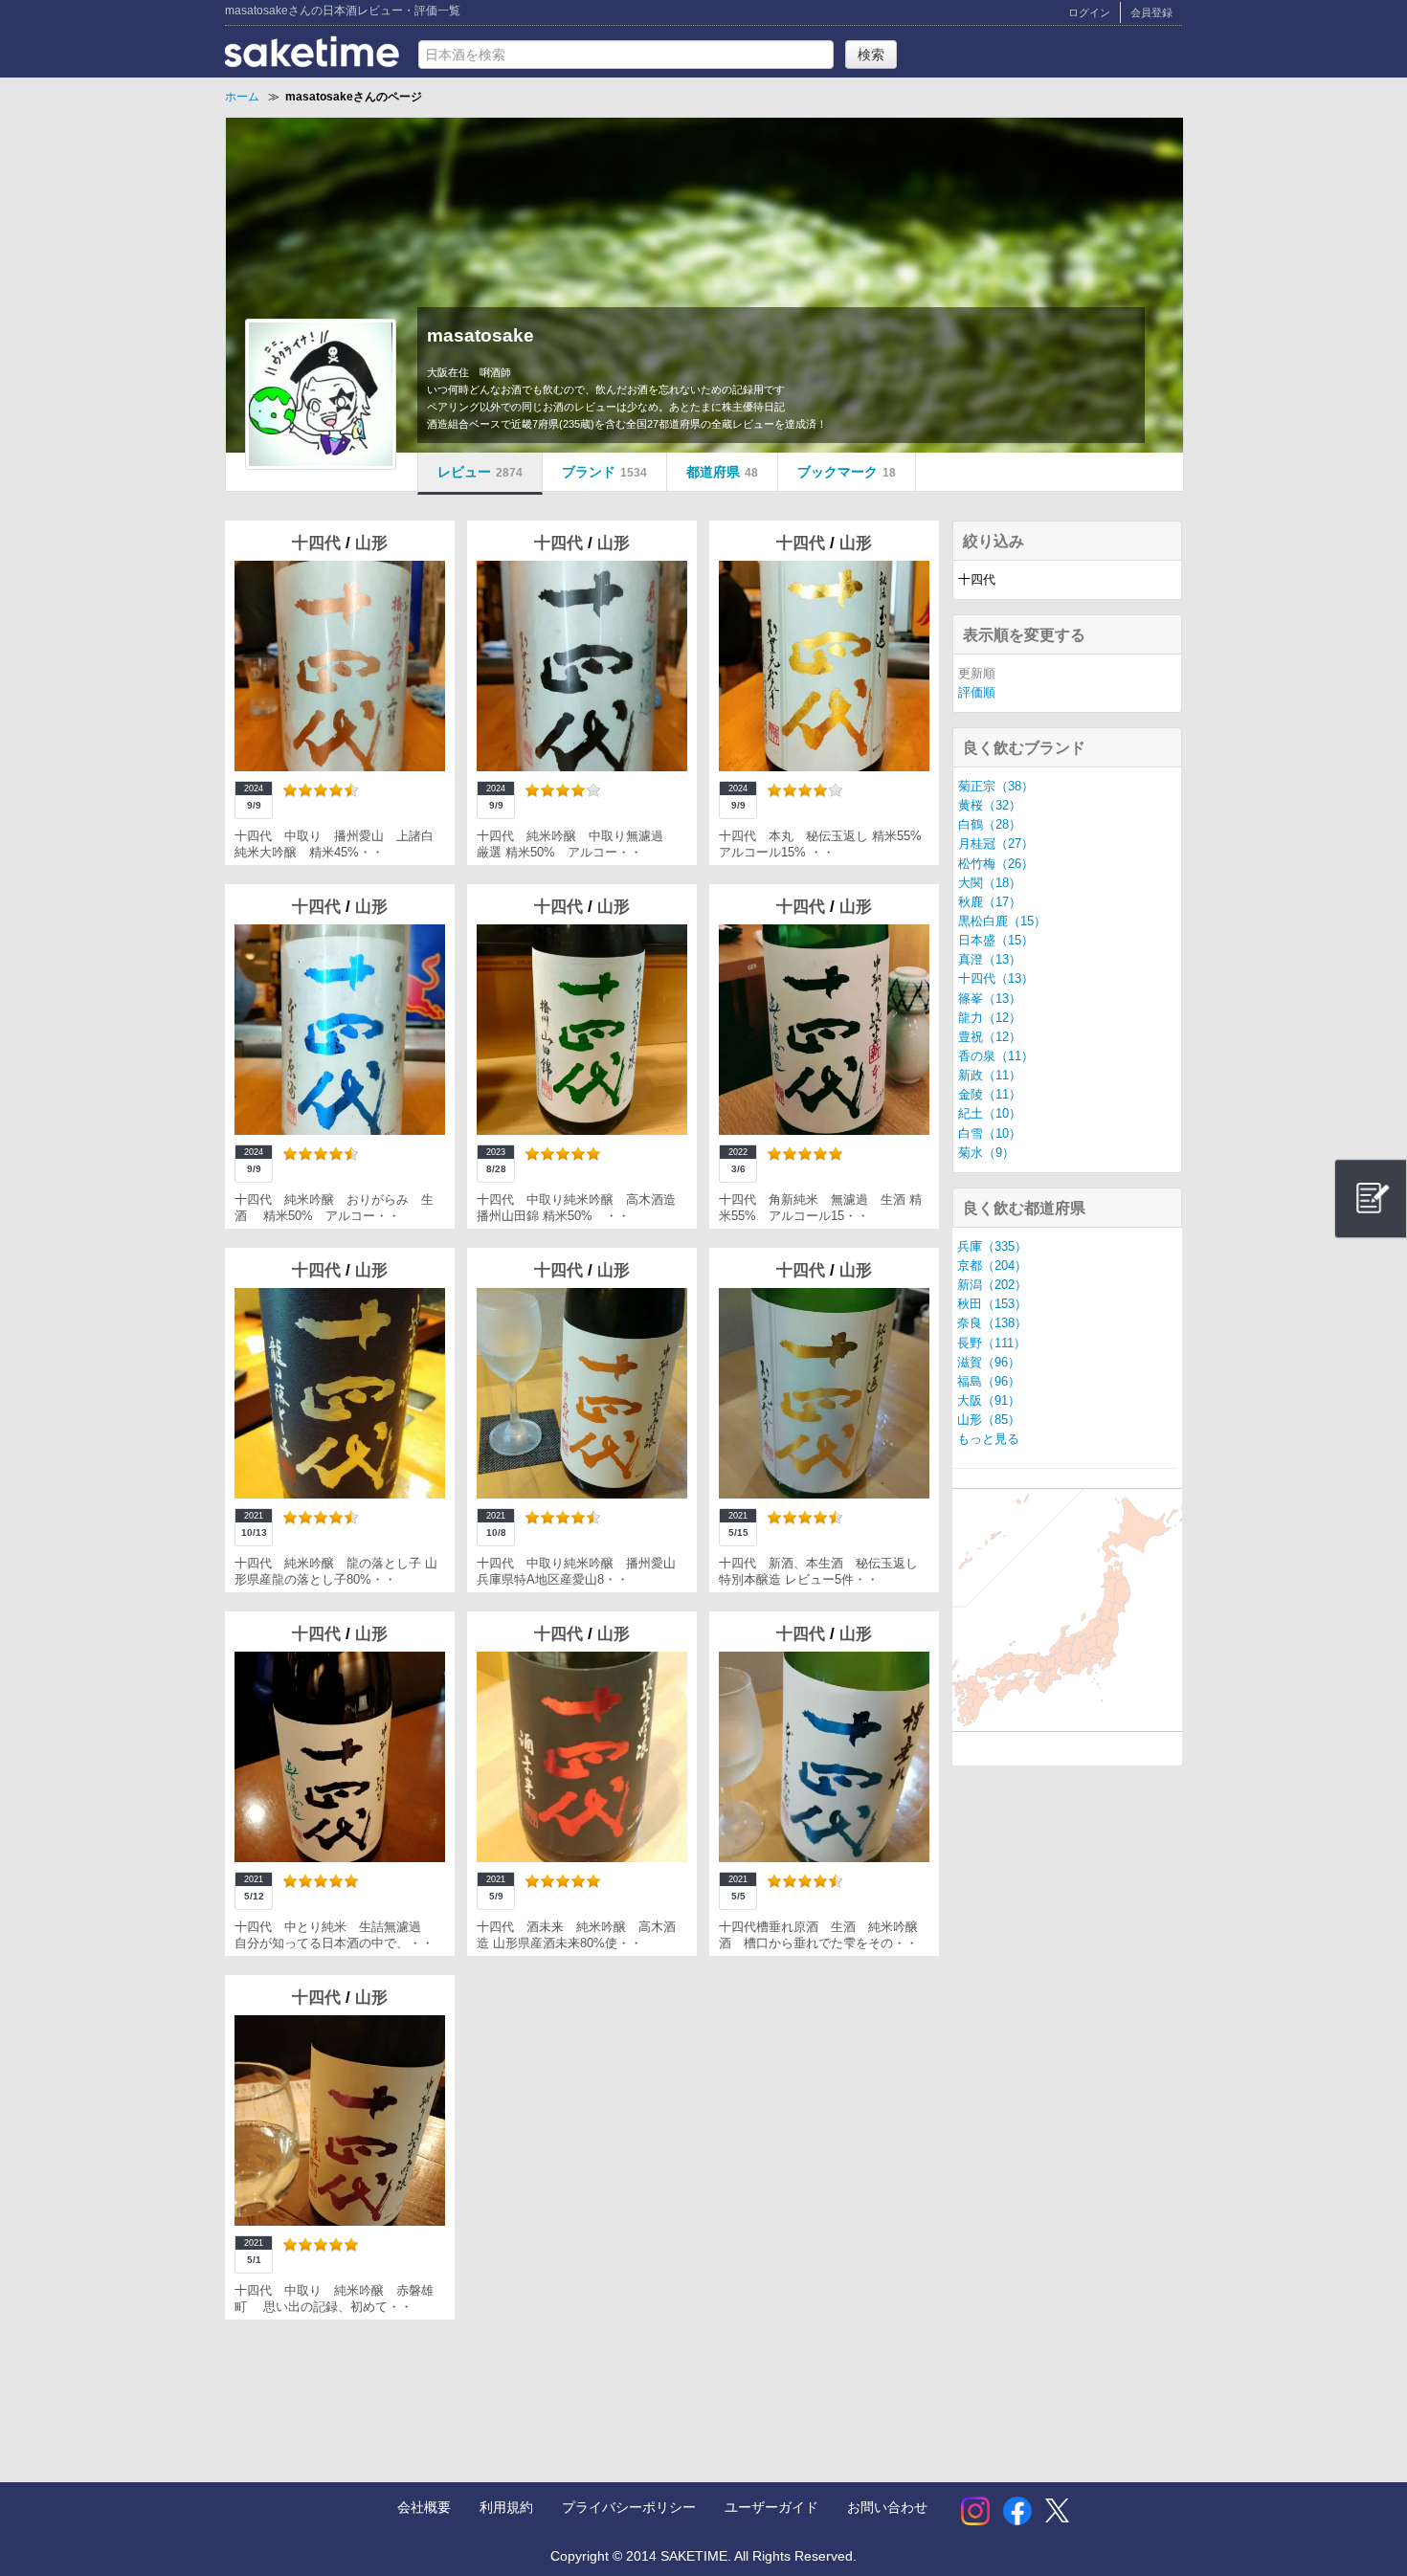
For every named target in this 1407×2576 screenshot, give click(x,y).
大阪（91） (989, 1401)
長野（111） (992, 1344)
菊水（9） (986, 1153)
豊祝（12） (990, 1037)
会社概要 (424, 2507)
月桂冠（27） (996, 844)
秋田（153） (992, 1304)
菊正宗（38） (996, 787)
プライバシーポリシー (629, 2507)
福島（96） (989, 1382)
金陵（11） (990, 1095)
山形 (371, 543)
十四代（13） (996, 979)
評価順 (977, 693)
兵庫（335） (992, 1247)
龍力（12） (990, 1018)
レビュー (480, 472)
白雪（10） (990, 1134)
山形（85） (989, 1420)
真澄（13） (990, 960)
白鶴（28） (990, 825)
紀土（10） (990, 1114)
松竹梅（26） (996, 864)
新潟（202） (992, 1285)
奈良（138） (992, 1323)
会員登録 (1151, 12)
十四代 (319, 543)
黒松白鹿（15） (1002, 922)
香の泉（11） (996, 1056)
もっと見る (988, 1439)
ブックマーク (847, 472)
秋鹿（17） (990, 902)
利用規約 (506, 2507)
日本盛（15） (996, 941)
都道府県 (722, 472)
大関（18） (990, 883)
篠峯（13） (990, 999)
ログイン (1089, 12)
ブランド (604, 472)
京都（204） (992, 1266)
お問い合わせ (887, 2507)
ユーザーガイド (771, 2507)
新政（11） (990, 1076)
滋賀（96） (989, 1363)
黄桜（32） (990, 806)
